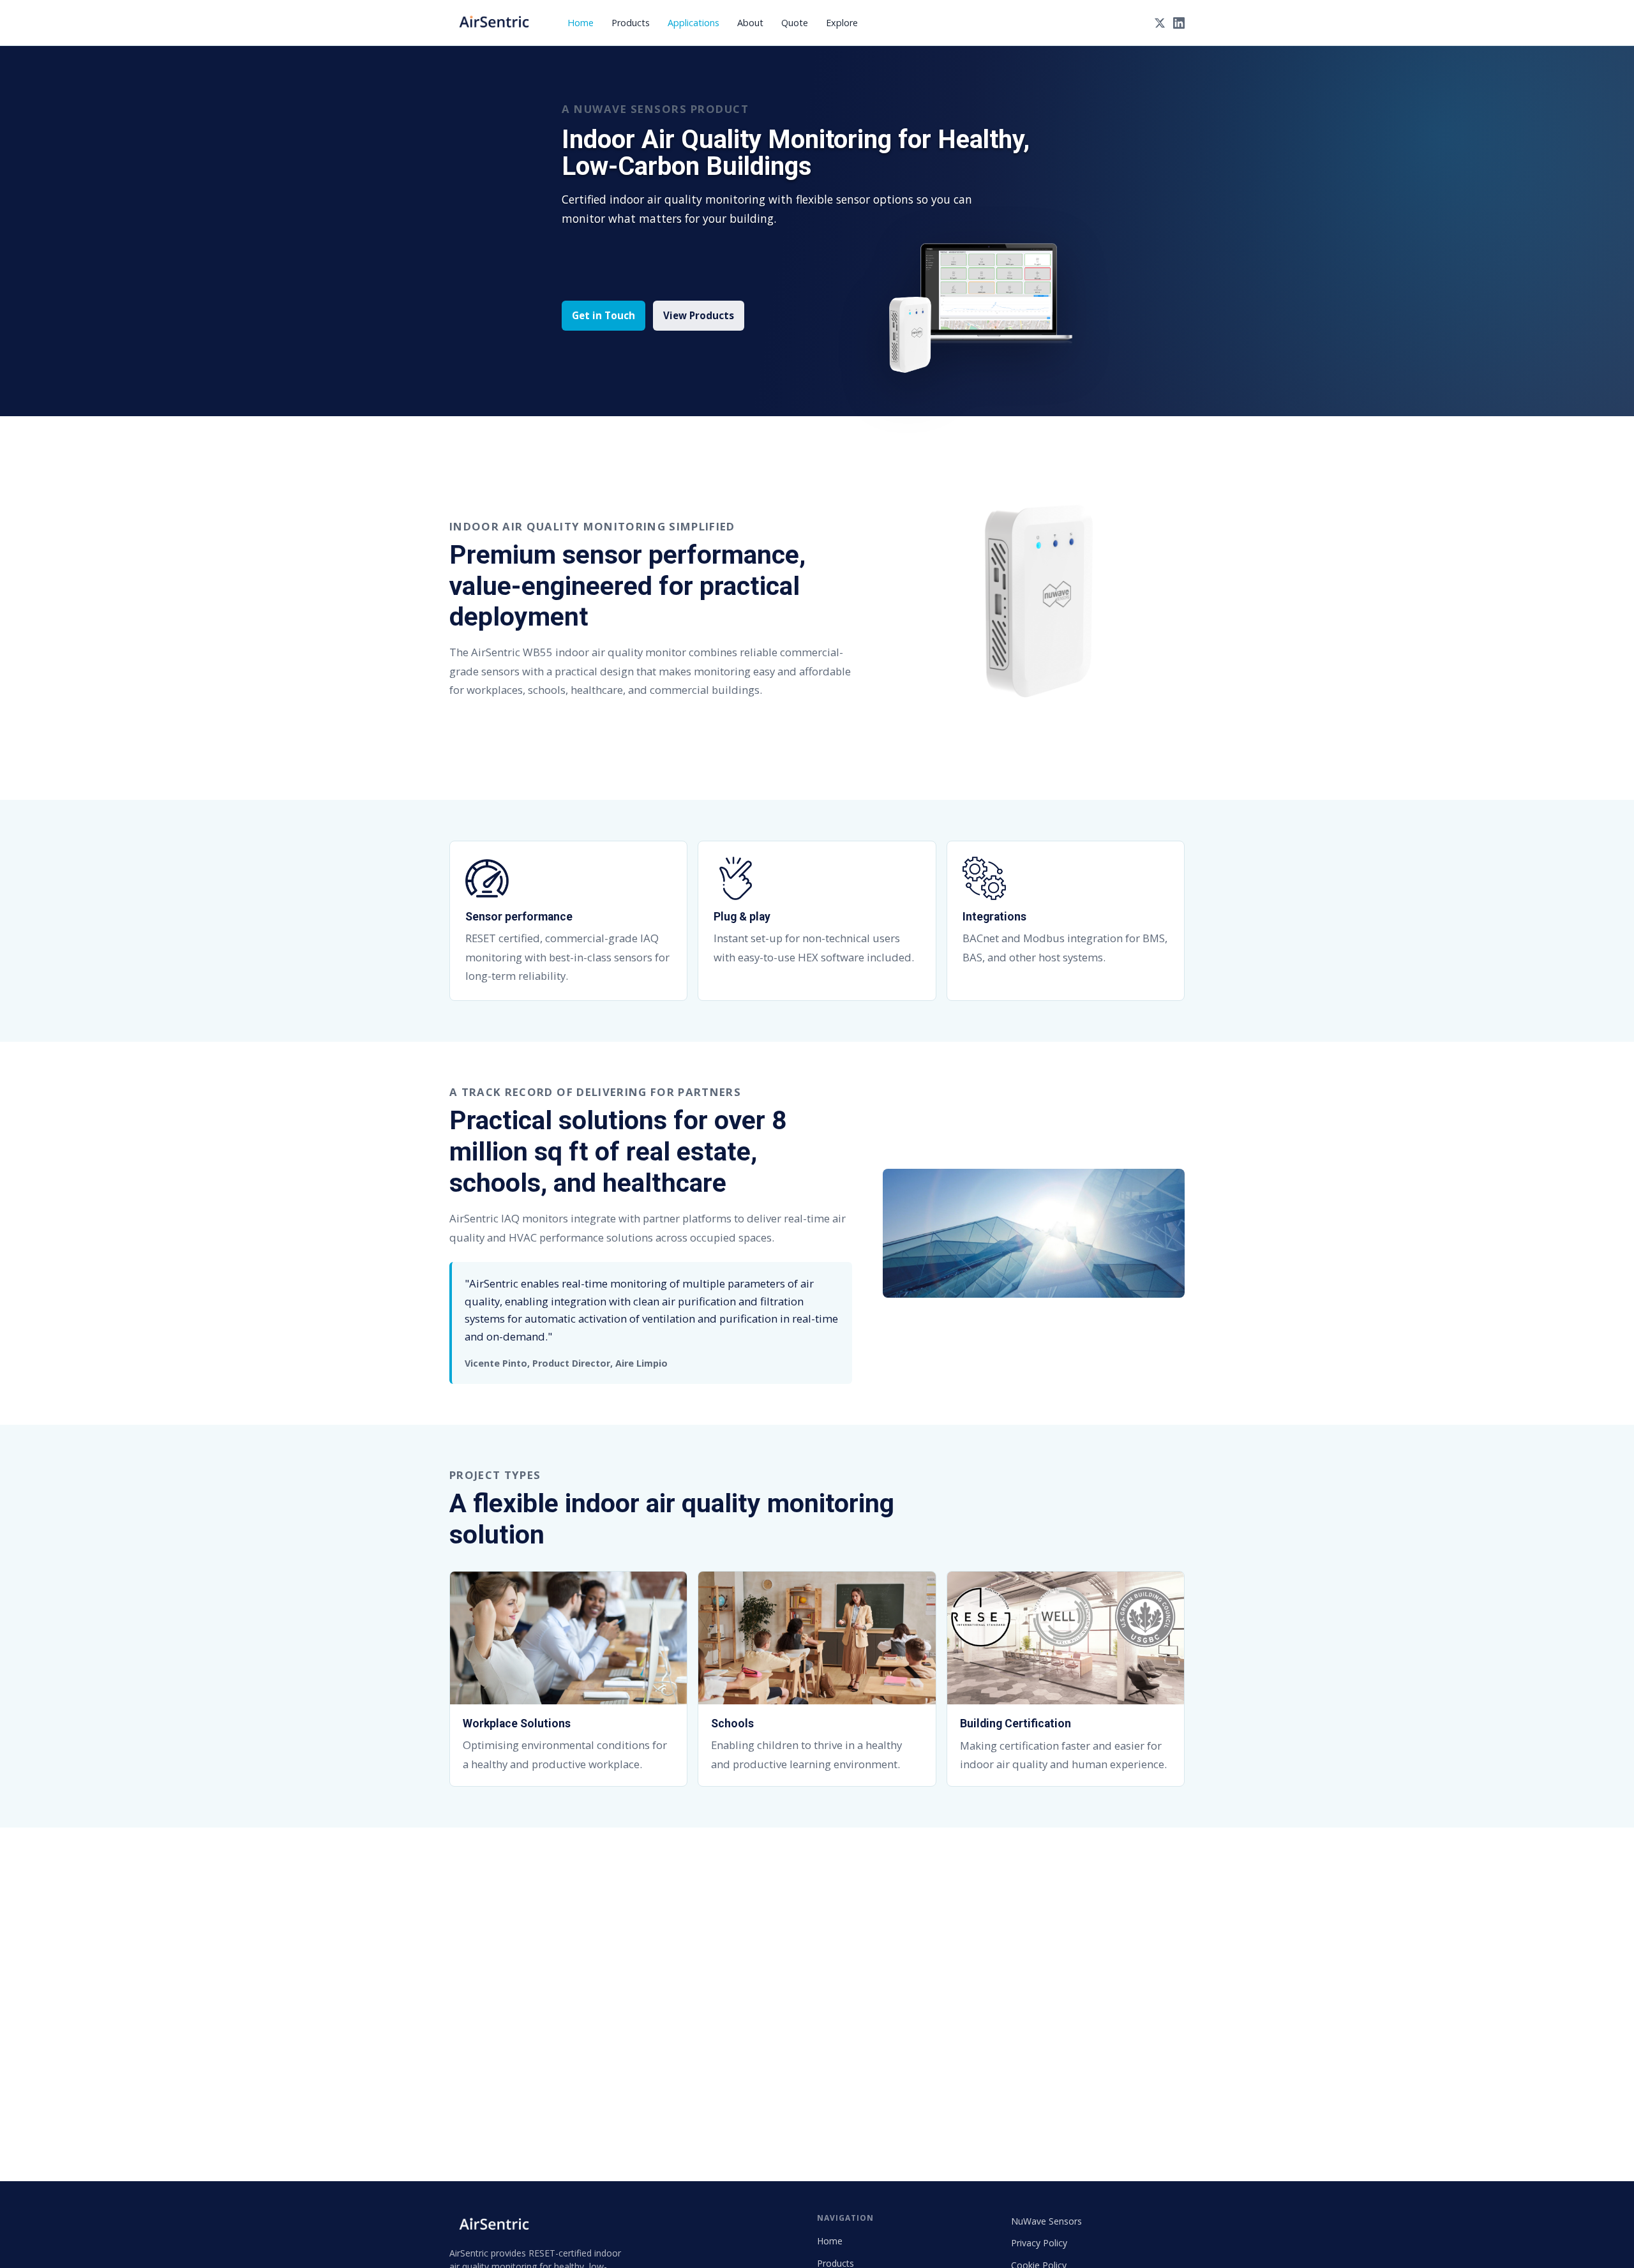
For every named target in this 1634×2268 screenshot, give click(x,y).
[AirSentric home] (494, 23)
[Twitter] (1160, 23)
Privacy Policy (1039, 2243)
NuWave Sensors (1046, 2221)
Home (581, 23)
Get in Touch (603, 315)
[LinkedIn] (1179, 23)
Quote (795, 23)
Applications (693, 23)
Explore (842, 23)
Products (631, 23)
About (750, 23)
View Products (699, 315)
